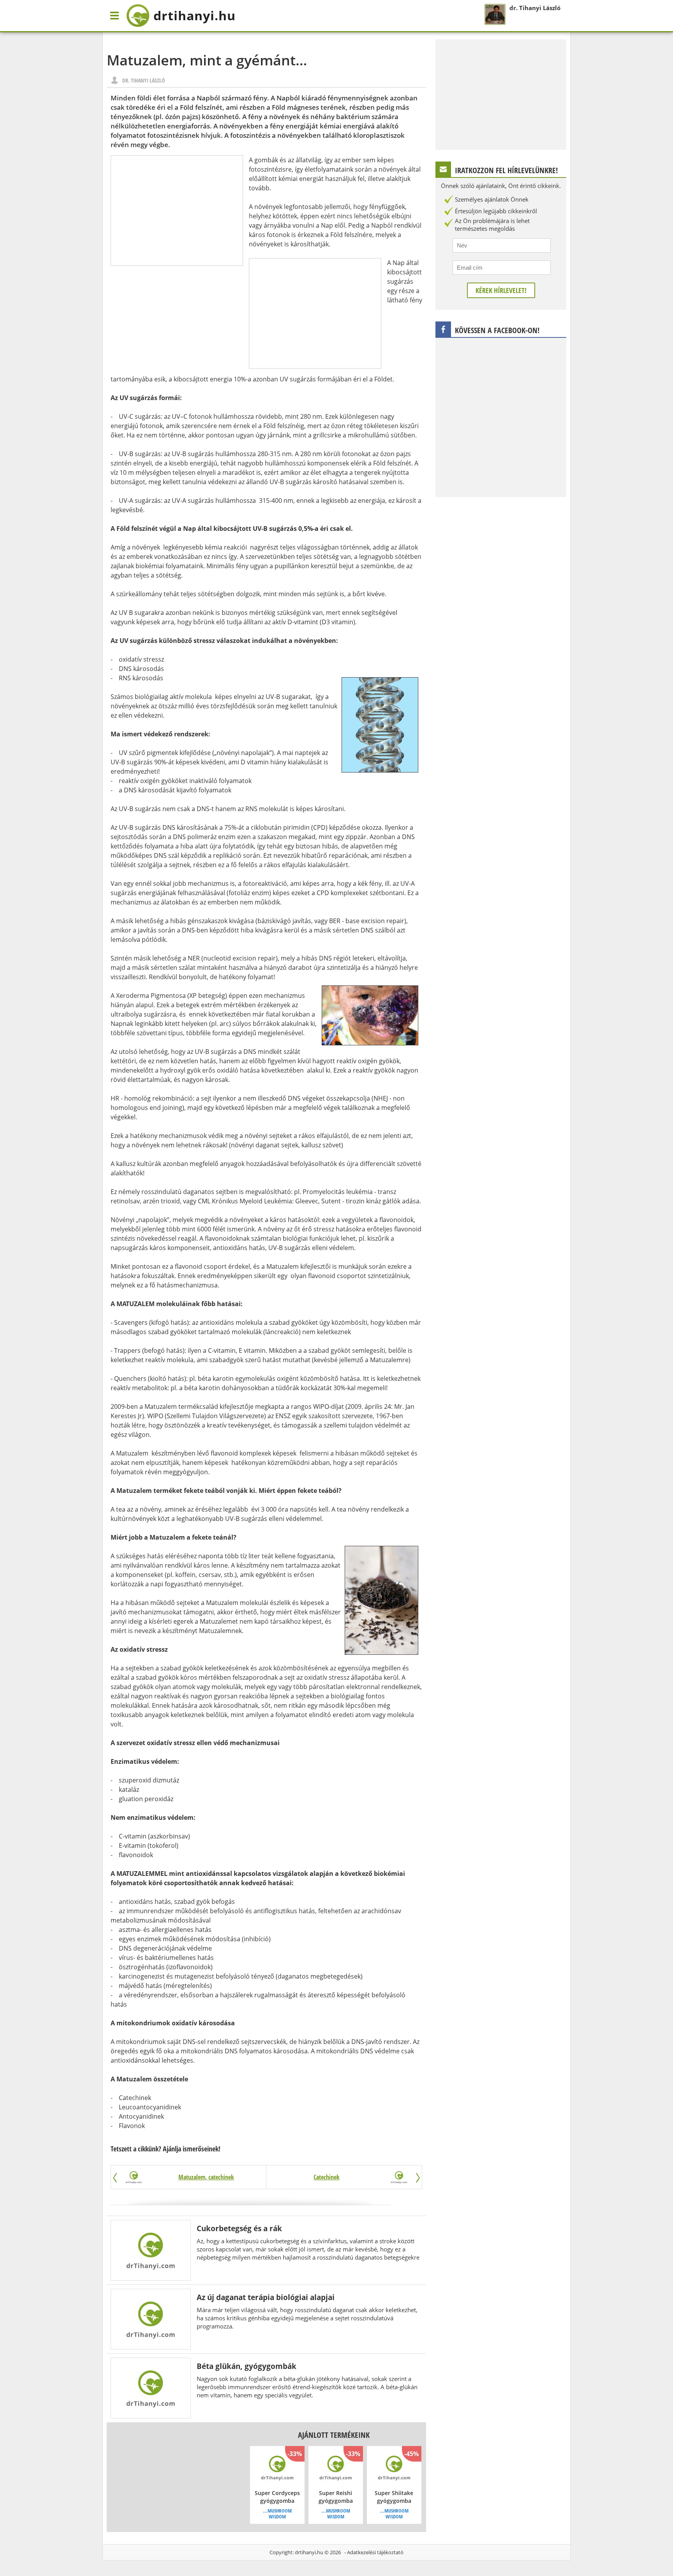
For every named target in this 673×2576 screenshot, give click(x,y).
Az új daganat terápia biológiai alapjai (266, 2297)
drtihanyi (195, 15)
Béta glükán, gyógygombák (247, 2366)
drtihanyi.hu (309, 2552)
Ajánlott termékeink (334, 2435)
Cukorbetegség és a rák (239, 2228)
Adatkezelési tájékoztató (375, 2552)
